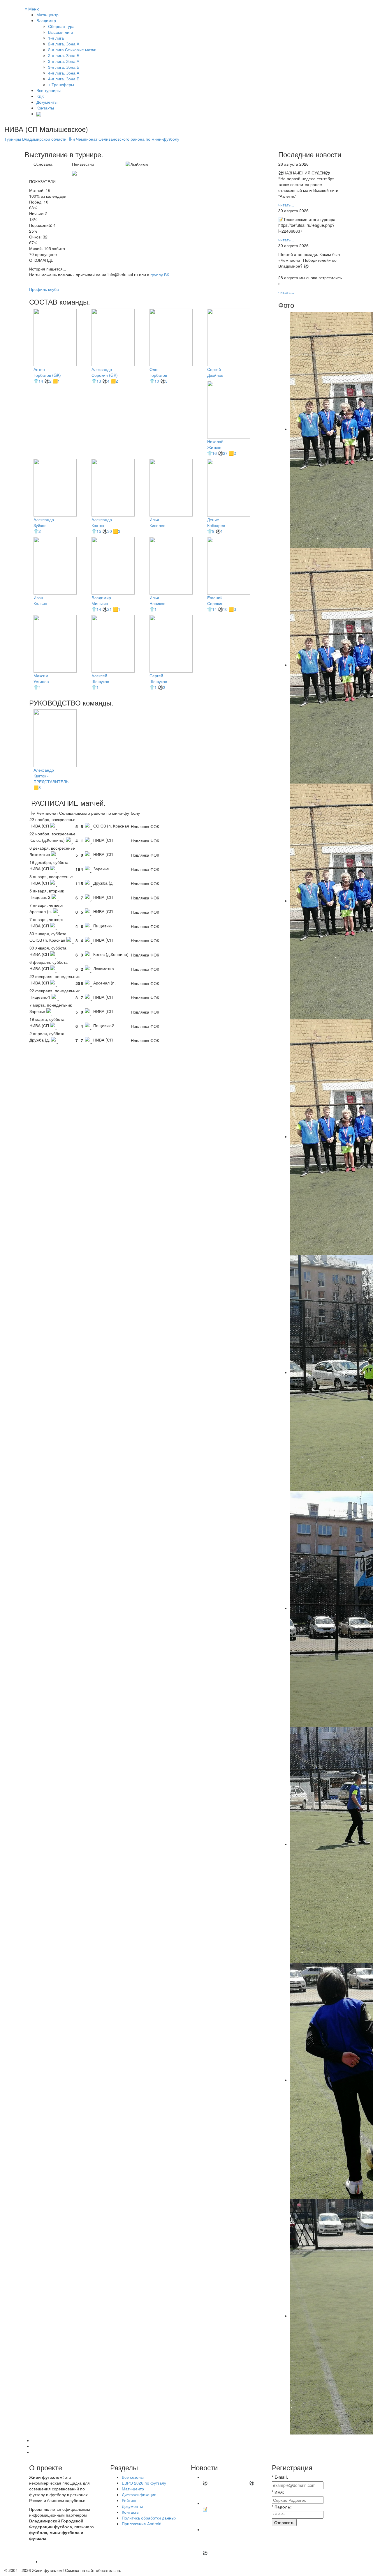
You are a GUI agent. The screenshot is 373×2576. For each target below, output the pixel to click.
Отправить (284, 2522)
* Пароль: (282, 2507)
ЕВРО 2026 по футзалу (144, 2483)
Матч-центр (47, 15)
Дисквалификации (139, 2494)
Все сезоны (133, 2477)
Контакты (45, 108)
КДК (40, 96)
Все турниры (49, 90)
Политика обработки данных (149, 2518)
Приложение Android (142, 2524)
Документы (47, 102)
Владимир (46, 20)
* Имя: (278, 2492)
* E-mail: (280, 2477)
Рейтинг (129, 2500)
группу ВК (160, 275)
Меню (32, 9)
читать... (286, 205)
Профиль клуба (44, 289)
